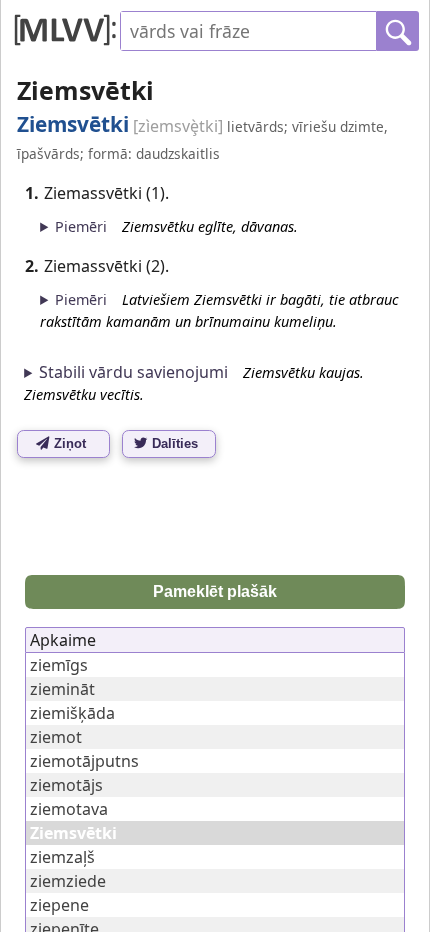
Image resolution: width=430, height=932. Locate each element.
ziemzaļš (62, 857)
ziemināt (62, 689)
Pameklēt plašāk (215, 591)
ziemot (56, 737)
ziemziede (68, 881)
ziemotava (69, 809)
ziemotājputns (84, 761)
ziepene (59, 905)
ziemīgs (59, 665)
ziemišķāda (72, 713)
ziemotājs (66, 785)
